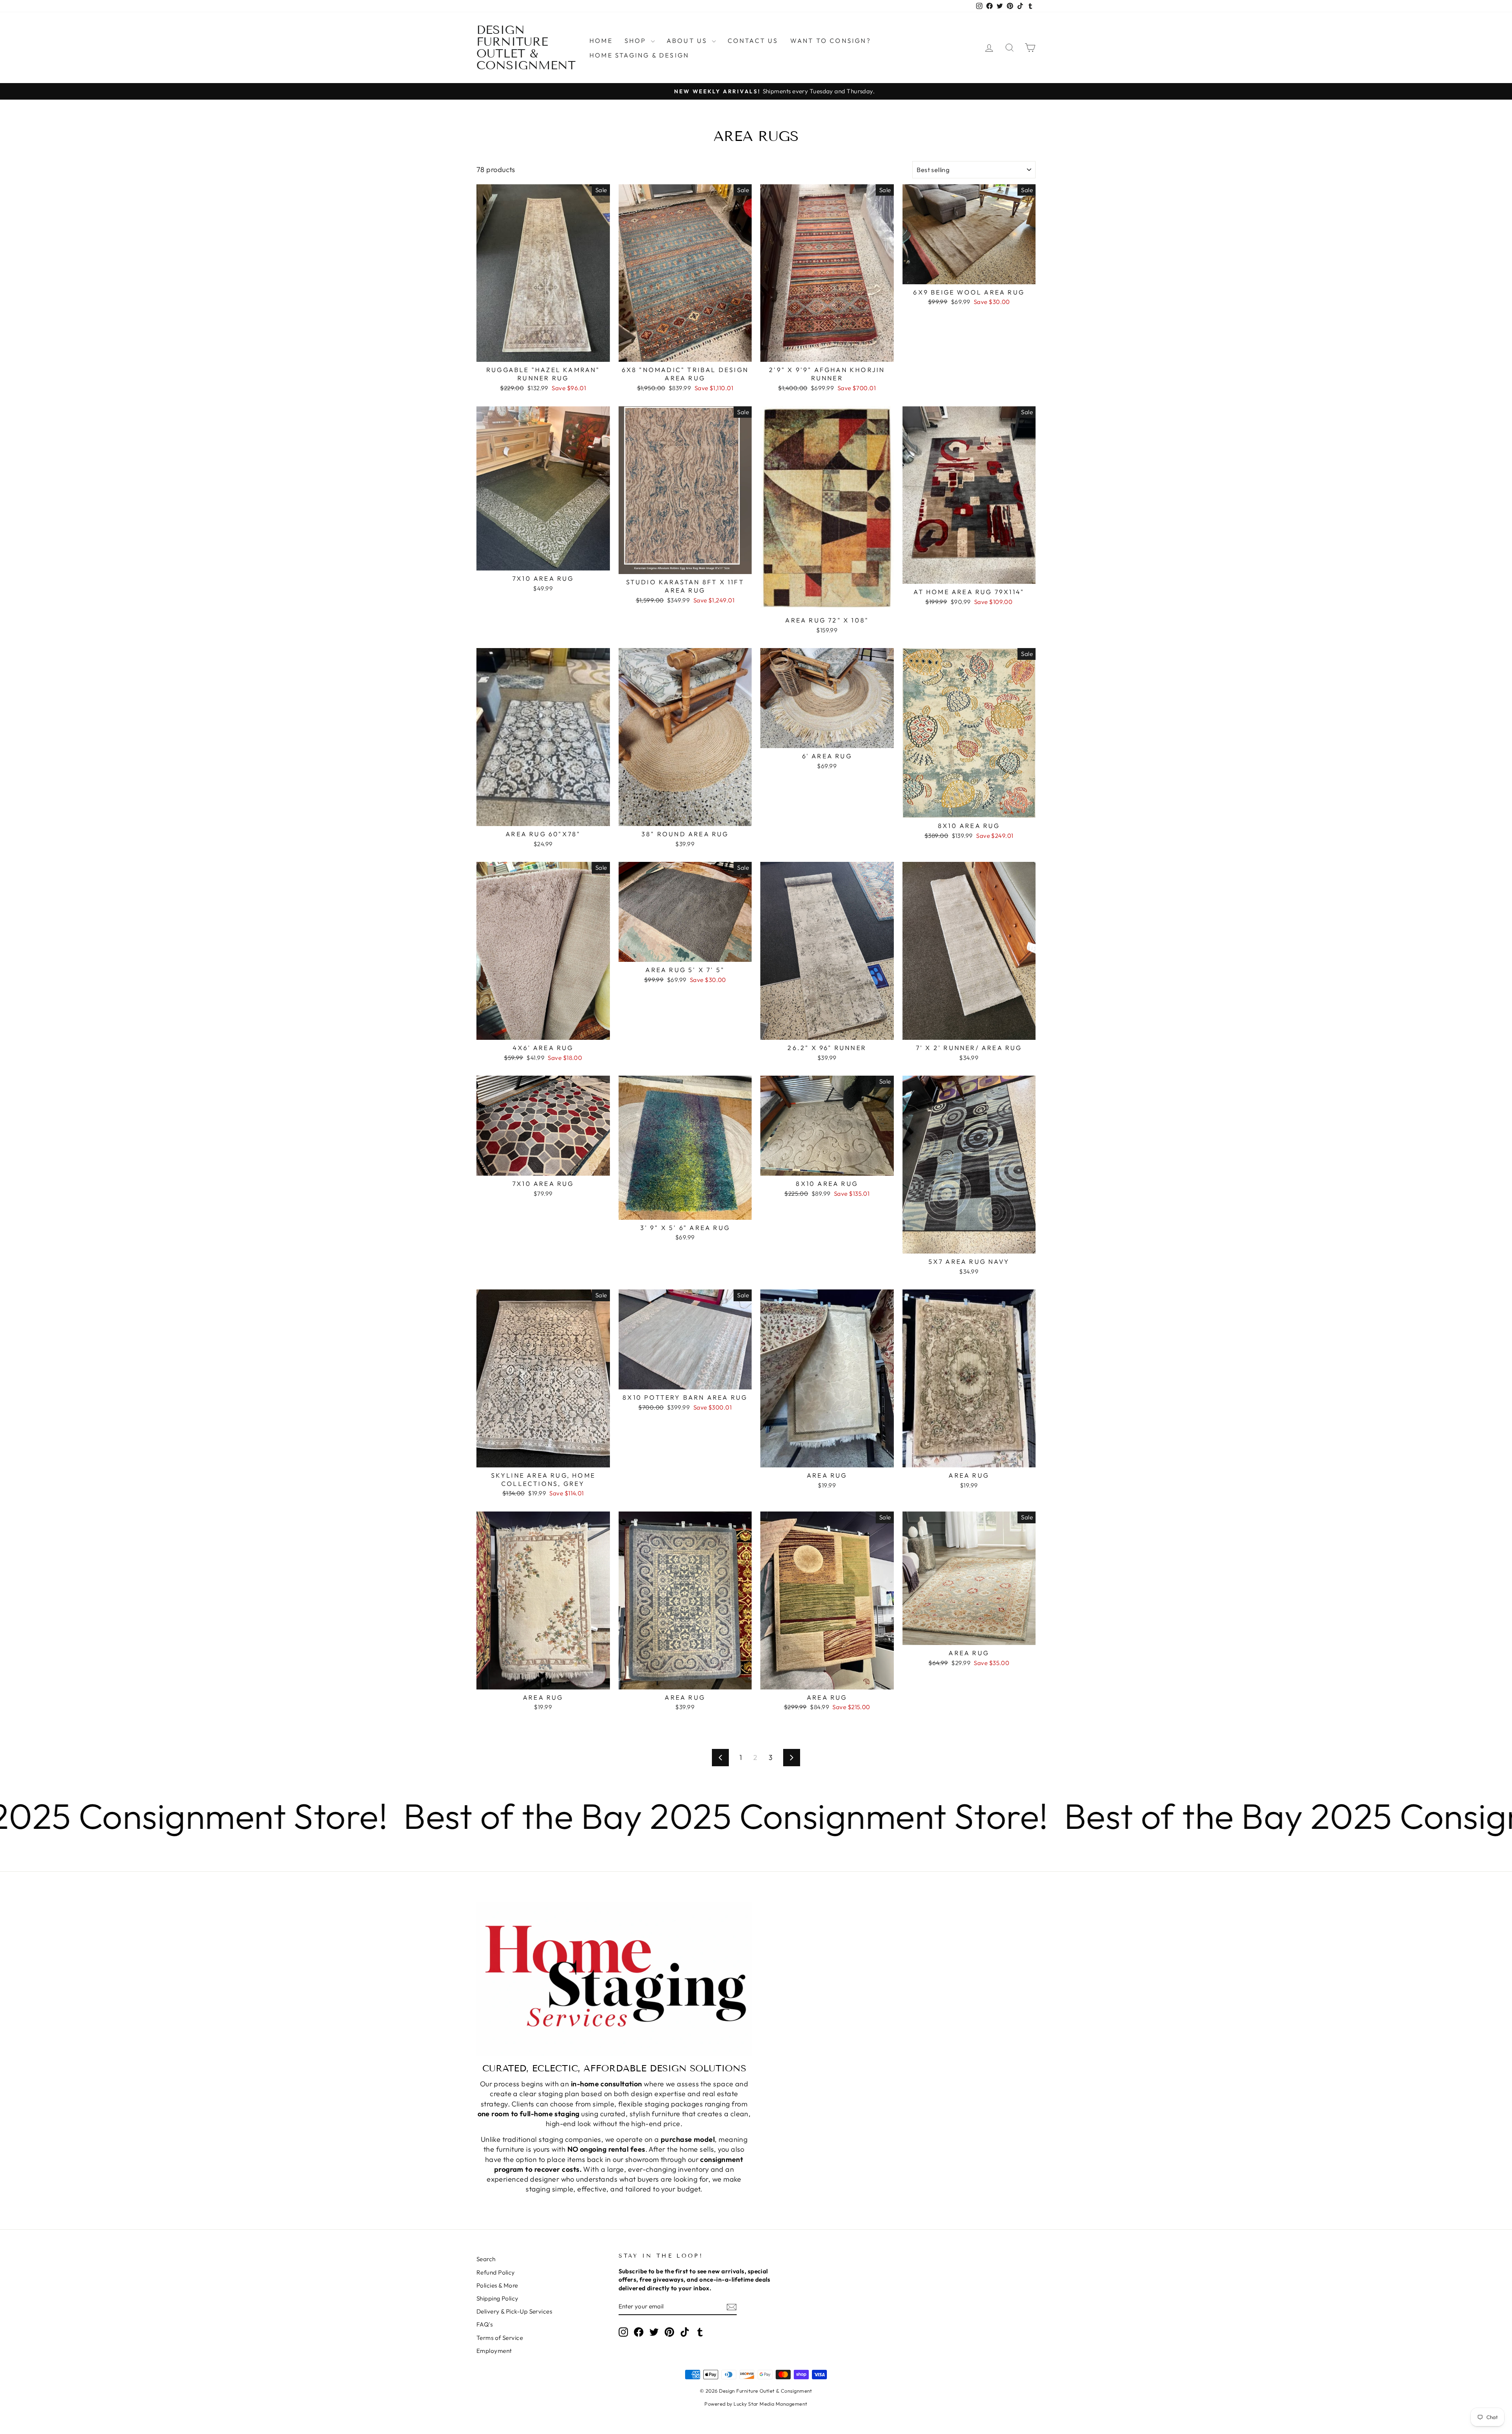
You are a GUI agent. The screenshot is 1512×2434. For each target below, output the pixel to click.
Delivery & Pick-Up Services (514, 2311)
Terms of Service (500, 2338)
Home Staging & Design (639, 55)
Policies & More (497, 2285)
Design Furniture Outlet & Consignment (526, 48)
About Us (688, 41)
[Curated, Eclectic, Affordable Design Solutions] (614, 1979)
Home (601, 41)
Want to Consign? (831, 41)
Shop (637, 41)
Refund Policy (496, 2272)
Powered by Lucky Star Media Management (756, 2404)
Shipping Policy (498, 2298)
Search (486, 2259)
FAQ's (485, 2324)
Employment (494, 2351)
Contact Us (753, 41)
